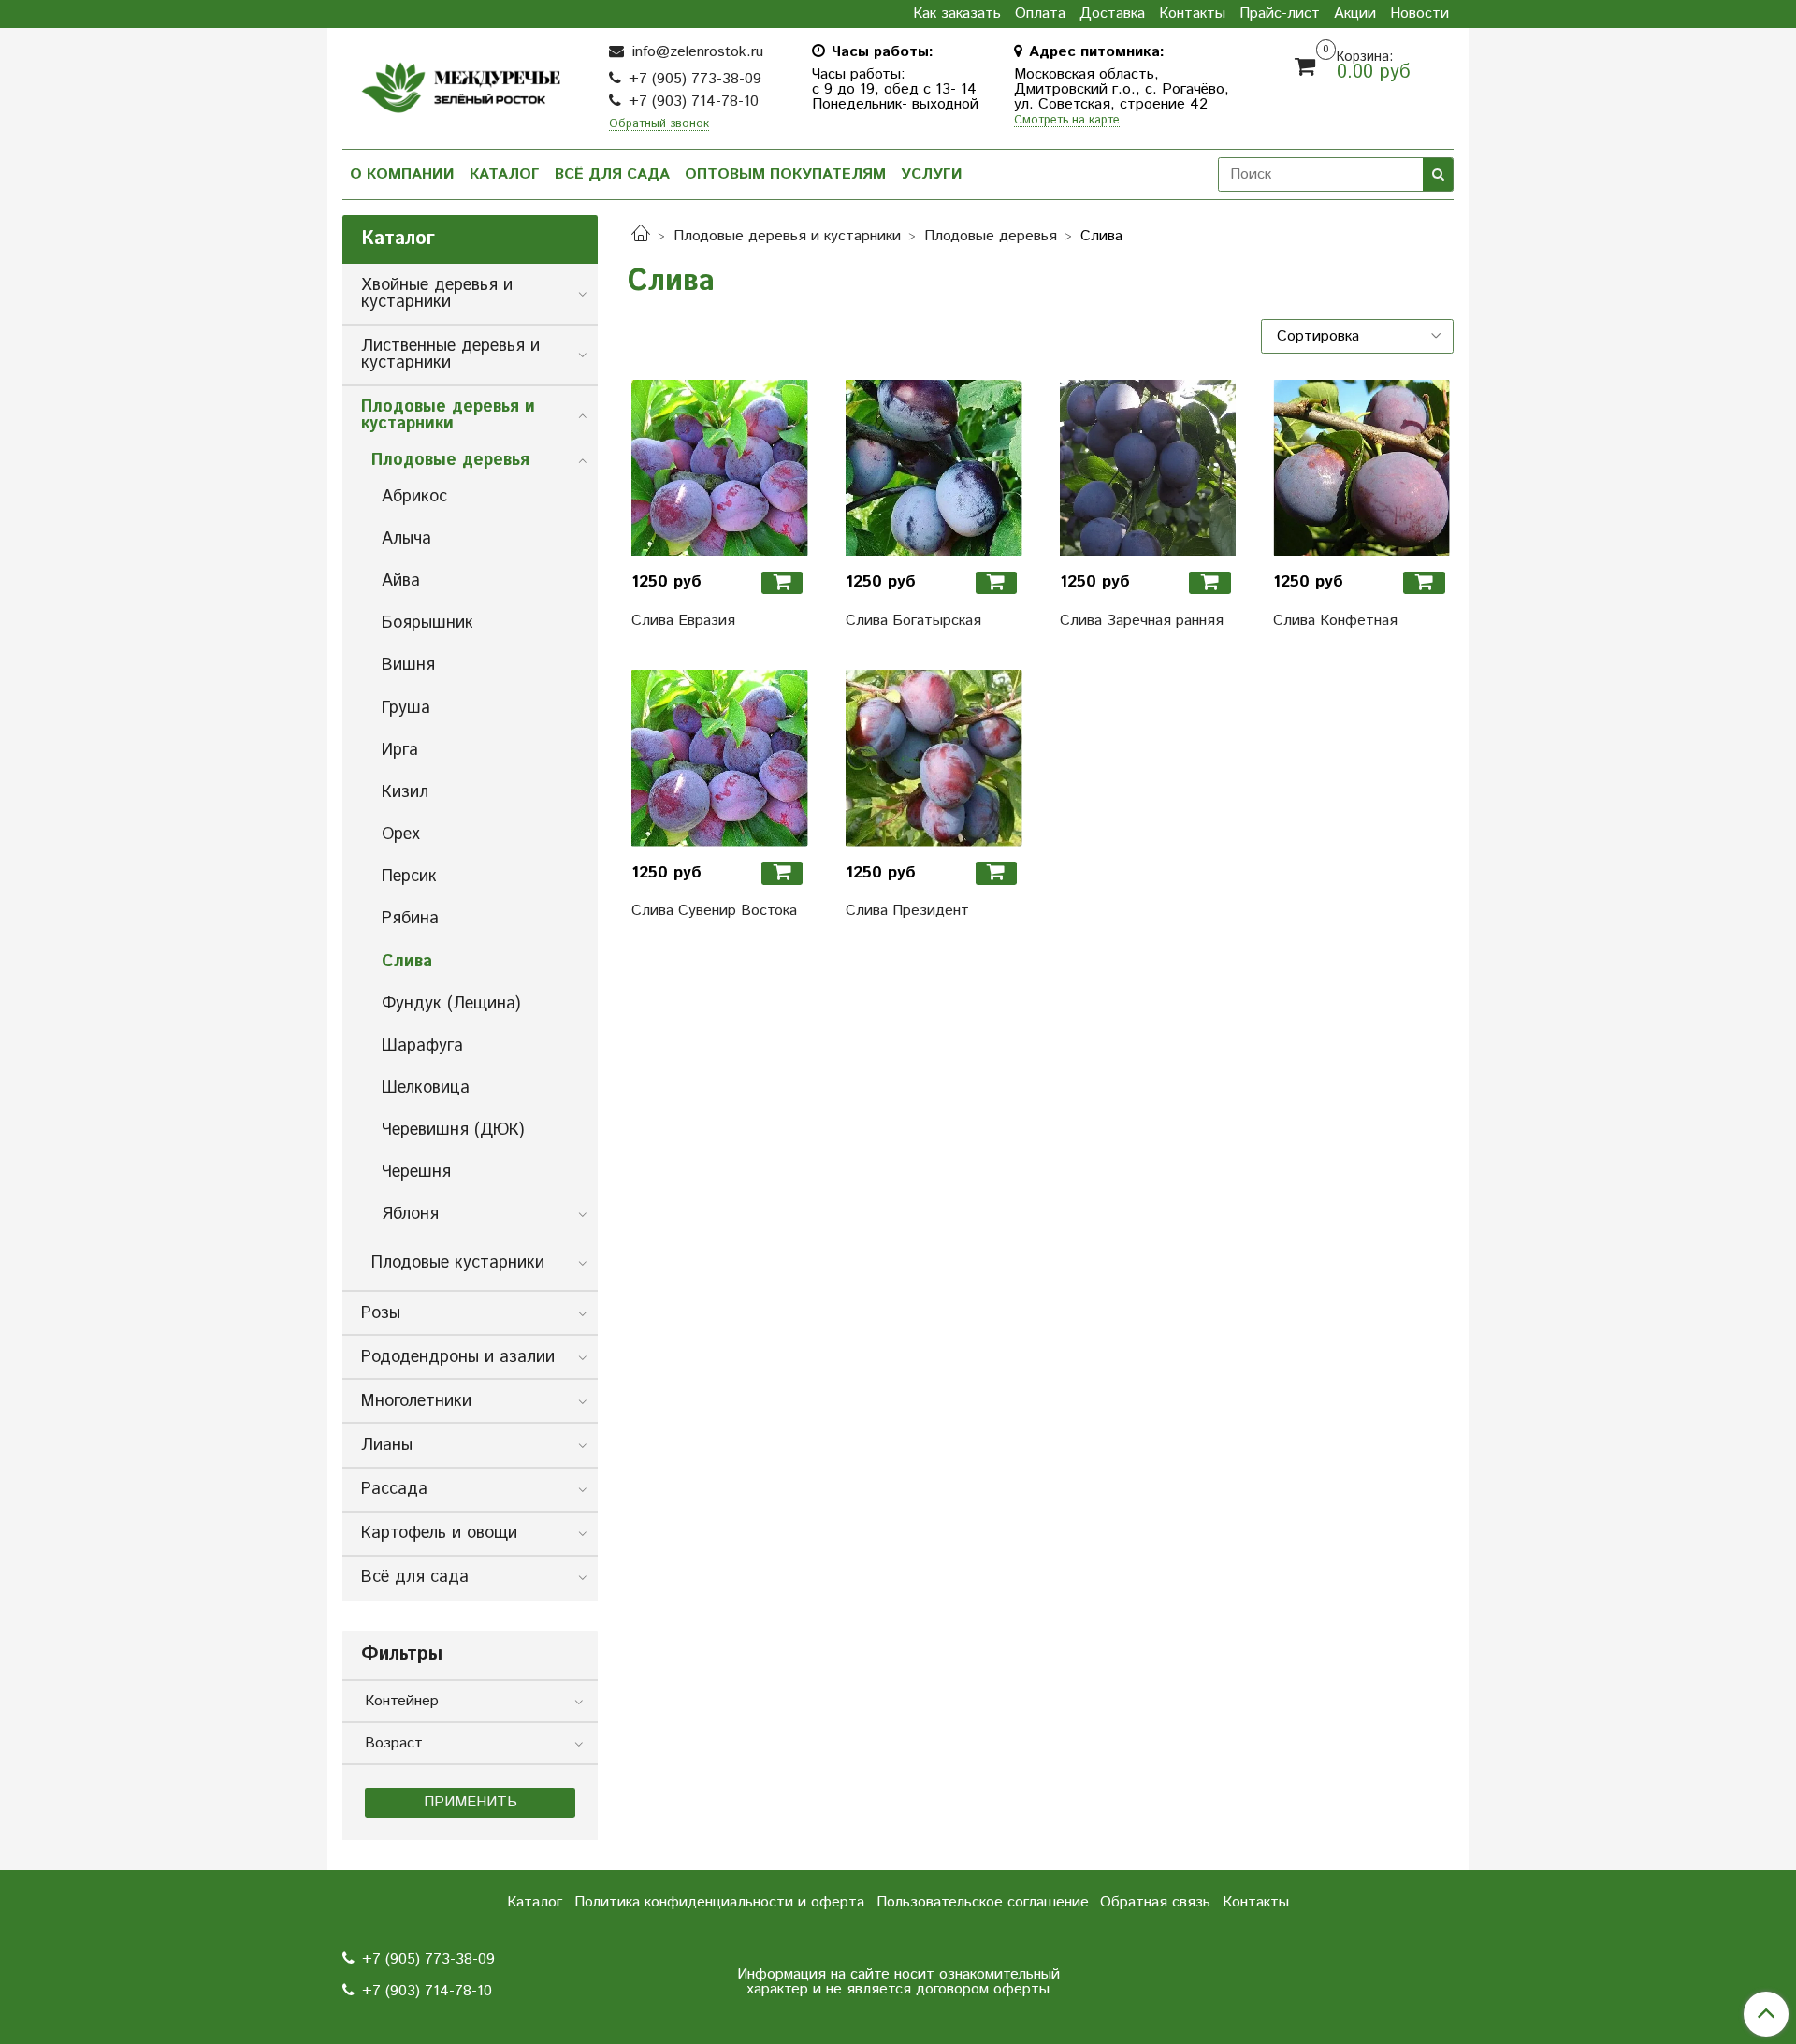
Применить (471, 1802)
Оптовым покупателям (785, 174)
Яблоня (410, 1214)
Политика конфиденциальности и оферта (719, 1902)
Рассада (394, 1489)
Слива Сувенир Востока (714, 911)
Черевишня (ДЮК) (453, 1130)
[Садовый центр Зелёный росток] (461, 83)
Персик (409, 877)
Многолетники (416, 1401)
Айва (401, 581)
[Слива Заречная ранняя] (1148, 468)
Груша (406, 708)
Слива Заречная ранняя (1142, 621)
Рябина (410, 919)
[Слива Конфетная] (1361, 468)
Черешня (416, 1172)
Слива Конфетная (1335, 621)
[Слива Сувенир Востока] (720, 758)
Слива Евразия (683, 621)
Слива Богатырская (913, 621)
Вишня (408, 665)
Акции (1355, 14)
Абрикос (414, 497)
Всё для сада (612, 174)
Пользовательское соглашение (983, 1902)
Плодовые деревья (991, 236)
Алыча (406, 539)
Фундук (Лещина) (451, 1004)
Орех (401, 834)
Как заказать (957, 14)
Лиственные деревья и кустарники (450, 355)
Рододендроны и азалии (458, 1357)
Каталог (505, 174)
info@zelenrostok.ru (695, 52)
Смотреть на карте (1067, 121)
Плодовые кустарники (458, 1263)
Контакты (1192, 14)
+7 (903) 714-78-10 (694, 101)
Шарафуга (422, 1046)
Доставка (1112, 14)
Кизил (405, 792)
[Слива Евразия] (720, 468)
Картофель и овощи (439, 1533)
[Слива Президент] (934, 758)
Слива (407, 962)
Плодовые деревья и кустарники (787, 236)
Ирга (400, 750)
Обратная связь (1155, 1902)
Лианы (387, 1445)
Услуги (932, 174)
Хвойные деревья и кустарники (437, 294)
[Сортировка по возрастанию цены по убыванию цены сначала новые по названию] (1357, 336)
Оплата (1040, 14)
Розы (381, 1313)
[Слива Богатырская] (934, 468)
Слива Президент (907, 911)
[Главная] (641, 236)
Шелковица (426, 1088)
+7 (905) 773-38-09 (695, 79)
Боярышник (427, 623)
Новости (1419, 14)
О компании (402, 174)
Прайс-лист (1280, 14)
